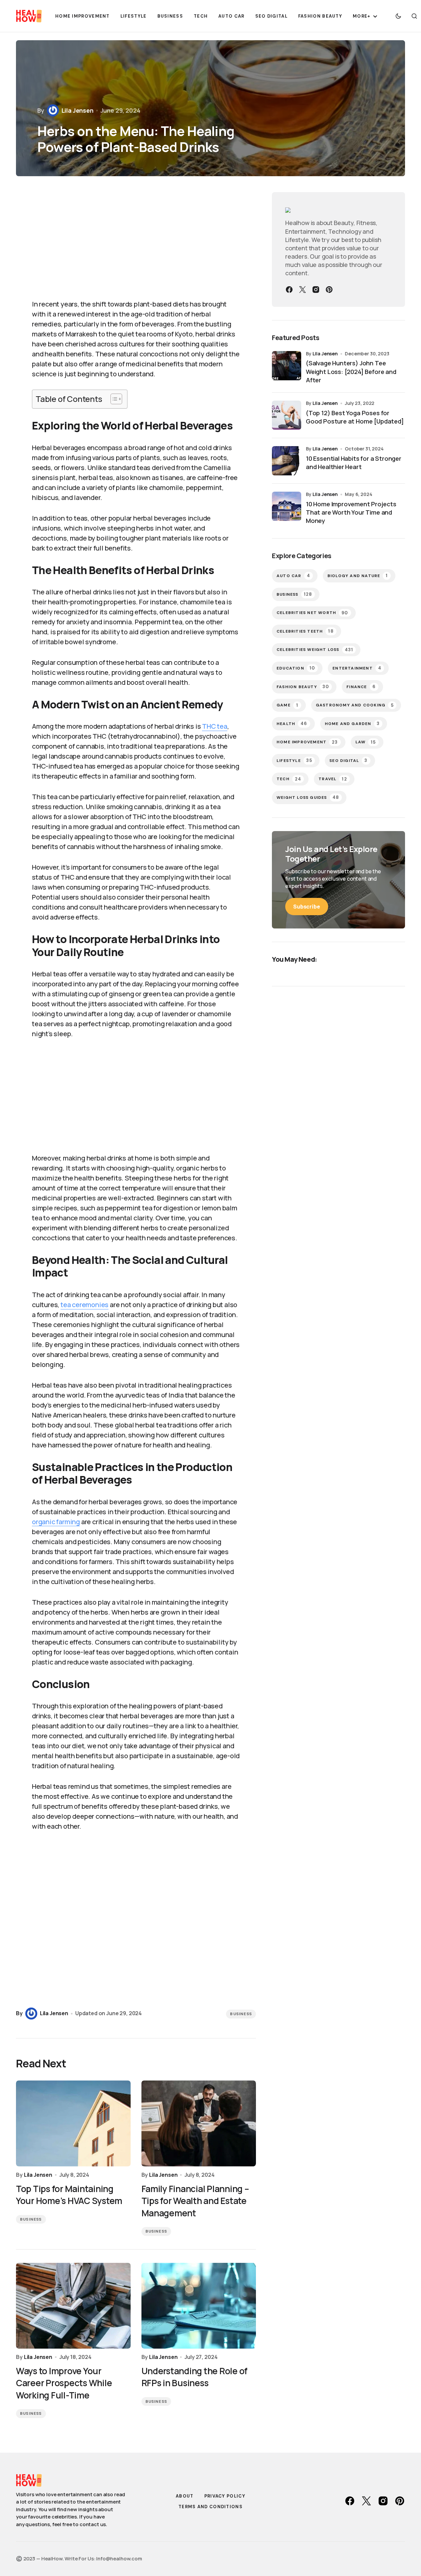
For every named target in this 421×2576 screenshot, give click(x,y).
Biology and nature (358, 576)
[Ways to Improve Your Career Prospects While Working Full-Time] (73, 2306)
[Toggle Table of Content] (113, 399)
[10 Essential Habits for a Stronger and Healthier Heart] (287, 461)
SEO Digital (348, 760)
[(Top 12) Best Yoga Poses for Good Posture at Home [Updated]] (287, 415)
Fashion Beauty (303, 687)
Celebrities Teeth (305, 631)
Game (287, 705)
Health (292, 724)
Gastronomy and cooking (355, 705)
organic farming (56, 1522)
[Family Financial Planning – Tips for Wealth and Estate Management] (199, 2123)
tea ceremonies (85, 1305)
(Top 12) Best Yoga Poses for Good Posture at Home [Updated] (355, 417)
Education (296, 668)
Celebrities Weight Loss (315, 650)
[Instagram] (316, 290)
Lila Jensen (325, 354)
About (185, 2496)
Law (366, 742)
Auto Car (293, 576)
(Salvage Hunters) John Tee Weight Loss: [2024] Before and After (351, 371)
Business (241, 2014)
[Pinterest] (329, 290)
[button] (398, 16)
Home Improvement (307, 742)
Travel (333, 779)
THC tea (215, 726)
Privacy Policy (225, 2496)
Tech (289, 779)
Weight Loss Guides (308, 797)
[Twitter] (303, 290)
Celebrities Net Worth (313, 613)
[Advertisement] (136, 242)
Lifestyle (294, 760)
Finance (361, 687)
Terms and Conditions (210, 2507)
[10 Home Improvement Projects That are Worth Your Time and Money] (287, 506)
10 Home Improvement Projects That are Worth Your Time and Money (351, 512)
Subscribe (307, 907)
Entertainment (357, 668)
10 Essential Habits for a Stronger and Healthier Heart (354, 463)
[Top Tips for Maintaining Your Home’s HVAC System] (73, 2123)
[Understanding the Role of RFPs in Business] (199, 2306)
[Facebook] (289, 290)
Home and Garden (352, 724)
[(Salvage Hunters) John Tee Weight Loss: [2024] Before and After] (287, 366)
